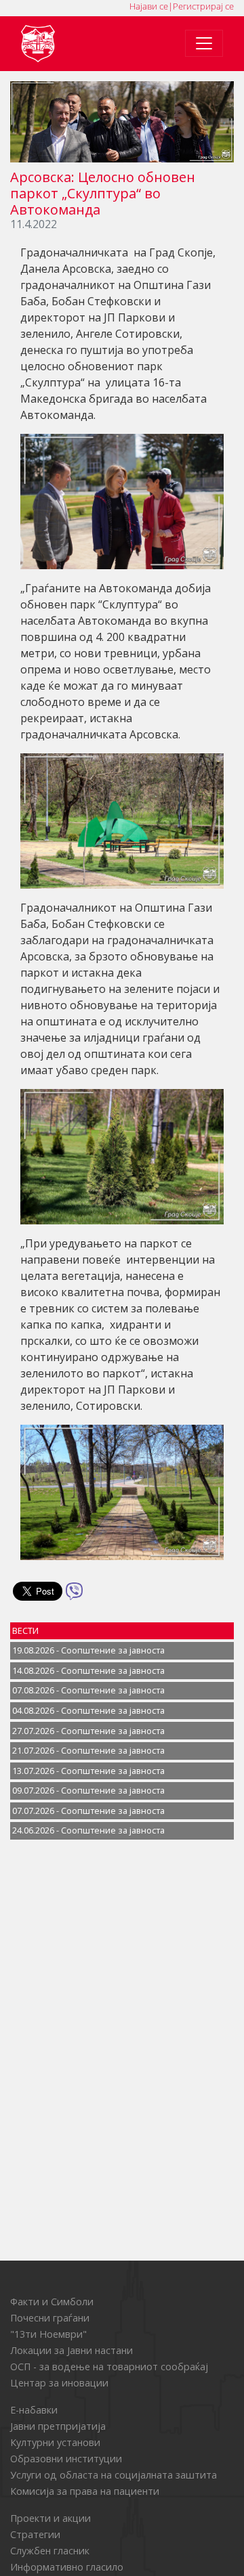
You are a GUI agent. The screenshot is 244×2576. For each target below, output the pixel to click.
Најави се (149, 6)
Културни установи (55, 2442)
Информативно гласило (67, 2567)
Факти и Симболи (52, 2302)
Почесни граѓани (50, 2318)
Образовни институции (66, 2459)
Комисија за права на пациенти (85, 2491)
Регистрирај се (203, 6)
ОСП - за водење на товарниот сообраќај (109, 2367)
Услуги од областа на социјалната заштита (114, 2475)
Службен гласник (50, 2551)
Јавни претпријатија (58, 2426)
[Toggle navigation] (204, 43)
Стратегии (35, 2534)
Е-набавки (34, 2410)
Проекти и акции (50, 2518)
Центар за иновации (59, 2383)
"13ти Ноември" (48, 2334)
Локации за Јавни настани (72, 2350)
